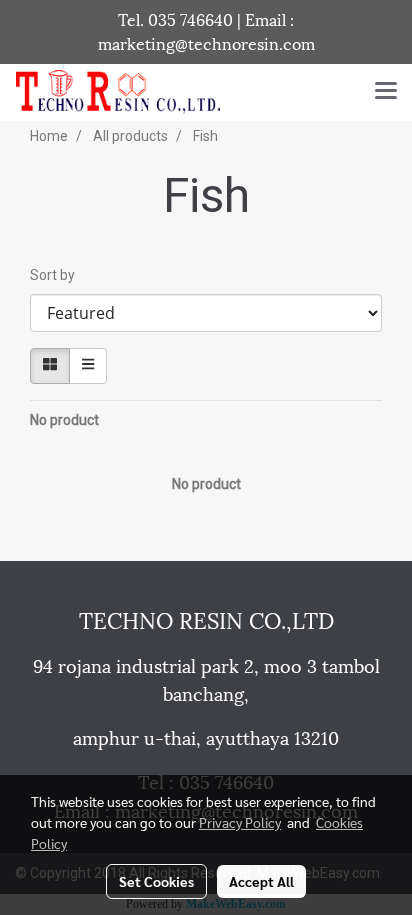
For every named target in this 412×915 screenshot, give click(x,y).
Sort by (57, 275)
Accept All (261, 881)
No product (64, 420)
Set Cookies (156, 881)
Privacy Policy (240, 822)
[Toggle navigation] (386, 92)
